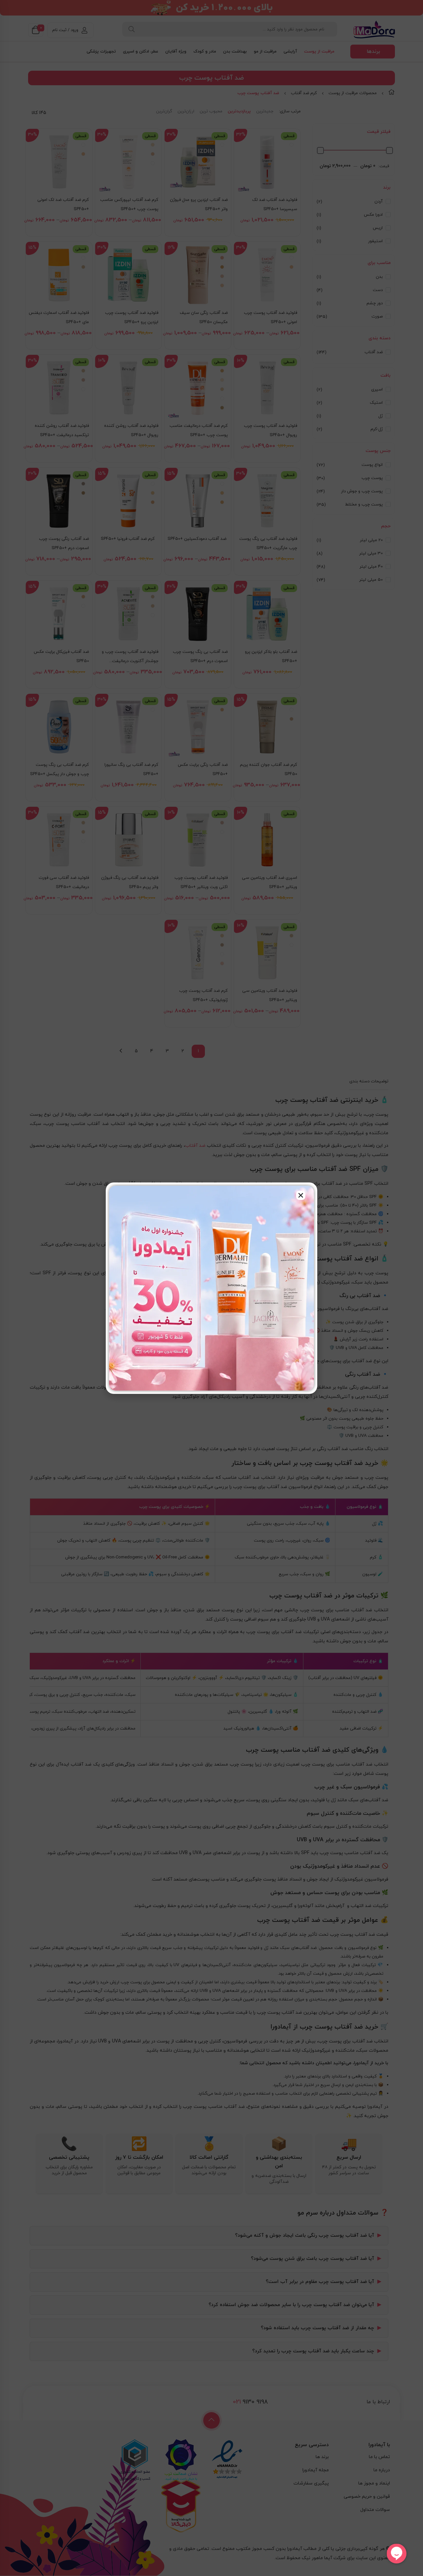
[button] (301, 1195)
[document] (211, 1288)
